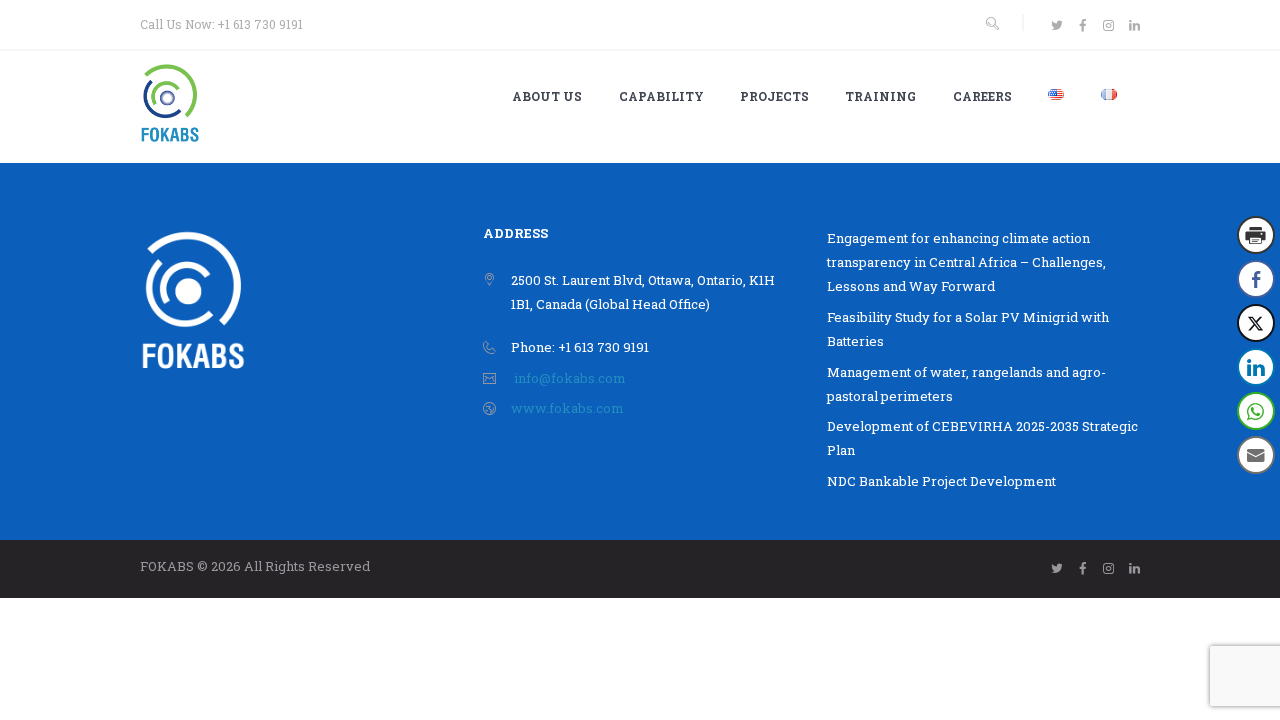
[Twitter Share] (1256, 323)
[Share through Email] (1256, 455)
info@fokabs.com (570, 378)
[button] (1257, 495)
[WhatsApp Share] (1256, 411)
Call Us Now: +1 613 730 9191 (221, 24)
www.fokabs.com (567, 408)
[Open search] (992, 23)
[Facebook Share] (1256, 279)
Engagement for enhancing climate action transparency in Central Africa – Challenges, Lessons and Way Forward (966, 262)
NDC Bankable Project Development (941, 481)
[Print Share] (1256, 235)
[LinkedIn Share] (1256, 367)
